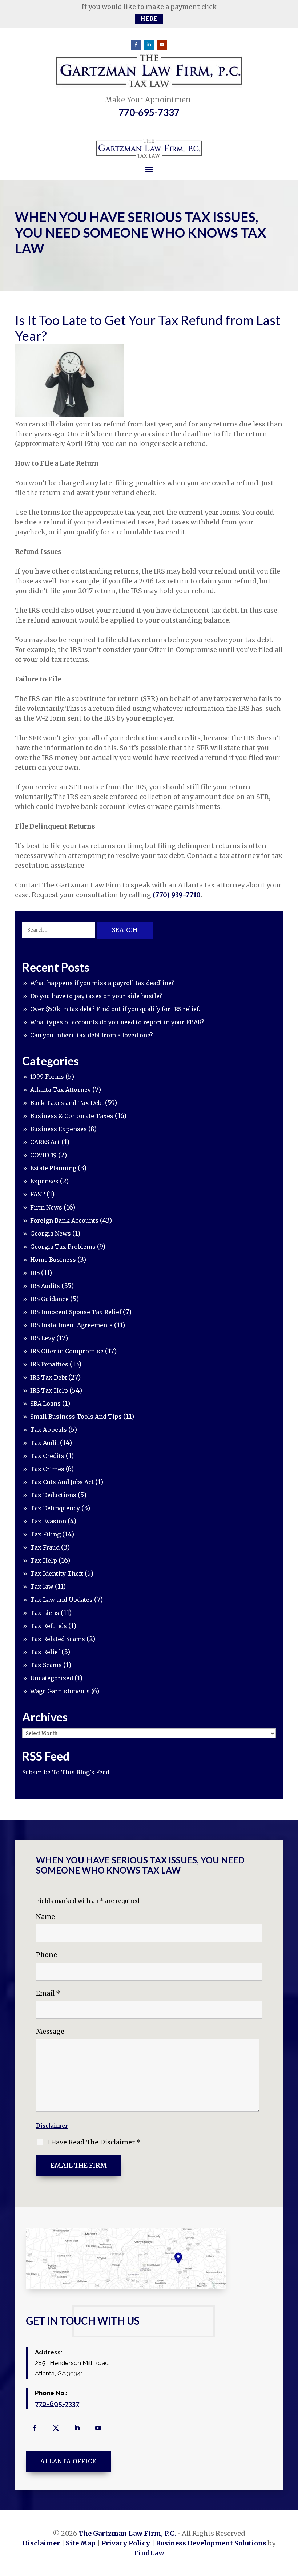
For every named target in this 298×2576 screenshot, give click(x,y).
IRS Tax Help (49, 1390)
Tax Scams (46, 1665)
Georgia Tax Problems (63, 1247)
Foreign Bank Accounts (64, 1220)
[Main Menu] (149, 169)
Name (45, 1917)
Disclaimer (52, 2126)
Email (48, 1993)
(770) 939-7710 (177, 895)
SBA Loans (45, 1404)
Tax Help (44, 1560)
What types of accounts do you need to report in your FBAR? (117, 1022)
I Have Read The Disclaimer (94, 2142)
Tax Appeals (49, 1430)
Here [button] (149, 19)
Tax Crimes (47, 1469)
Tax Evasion (48, 1521)
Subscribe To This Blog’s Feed (66, 1772)
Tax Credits (47, 1456)
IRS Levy (43, 1338)
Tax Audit (44, 1443)
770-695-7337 (149, 112)
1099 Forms (47, 1077)
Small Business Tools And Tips (76, 1417)
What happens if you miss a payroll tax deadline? (102, 983)
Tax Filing (45, 1534)
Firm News (46, 1207)
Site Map (81, 2543)
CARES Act (45, 1142)
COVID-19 (43, 1155)
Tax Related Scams (58, 1639)
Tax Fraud (45, 1547)
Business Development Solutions (211, 2543)
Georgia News (51, 1234)
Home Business (53, 1260)
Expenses (44, 1181)
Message (50, 2031)
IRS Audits (45, 1286)
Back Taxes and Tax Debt (67, 1103)
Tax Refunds (49, 1626)
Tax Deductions (53, 1495)
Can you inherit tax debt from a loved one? (92, 1035)
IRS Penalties (49, 1364)
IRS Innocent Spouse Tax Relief (76, 1312)
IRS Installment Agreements (71, 1325)
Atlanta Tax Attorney (61, 1090)
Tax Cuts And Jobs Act (62, 1482)
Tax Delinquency (55, 1508)
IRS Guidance (49, 1299)
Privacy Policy (126, 2543)
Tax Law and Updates (61, 1600)
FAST (38, 1194)
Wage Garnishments (60, 1691)
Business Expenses (59, 1129)
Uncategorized (52, 1678)
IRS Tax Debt (49, 1377)
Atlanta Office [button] (68, 2461)
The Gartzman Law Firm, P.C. (127, 2533)
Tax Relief (45, 1652)
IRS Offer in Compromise (67, 1351)
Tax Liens (45, 1613)
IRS (35, 1273)
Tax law (42, 1587)
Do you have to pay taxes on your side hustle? (96, 996)
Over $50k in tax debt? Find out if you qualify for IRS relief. (115, 1009)
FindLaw (149, 2553)
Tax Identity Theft (57, 1573)
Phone (47, 1955)
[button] (291, 2523)
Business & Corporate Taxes (72, 1116)
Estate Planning (53, 1168)
